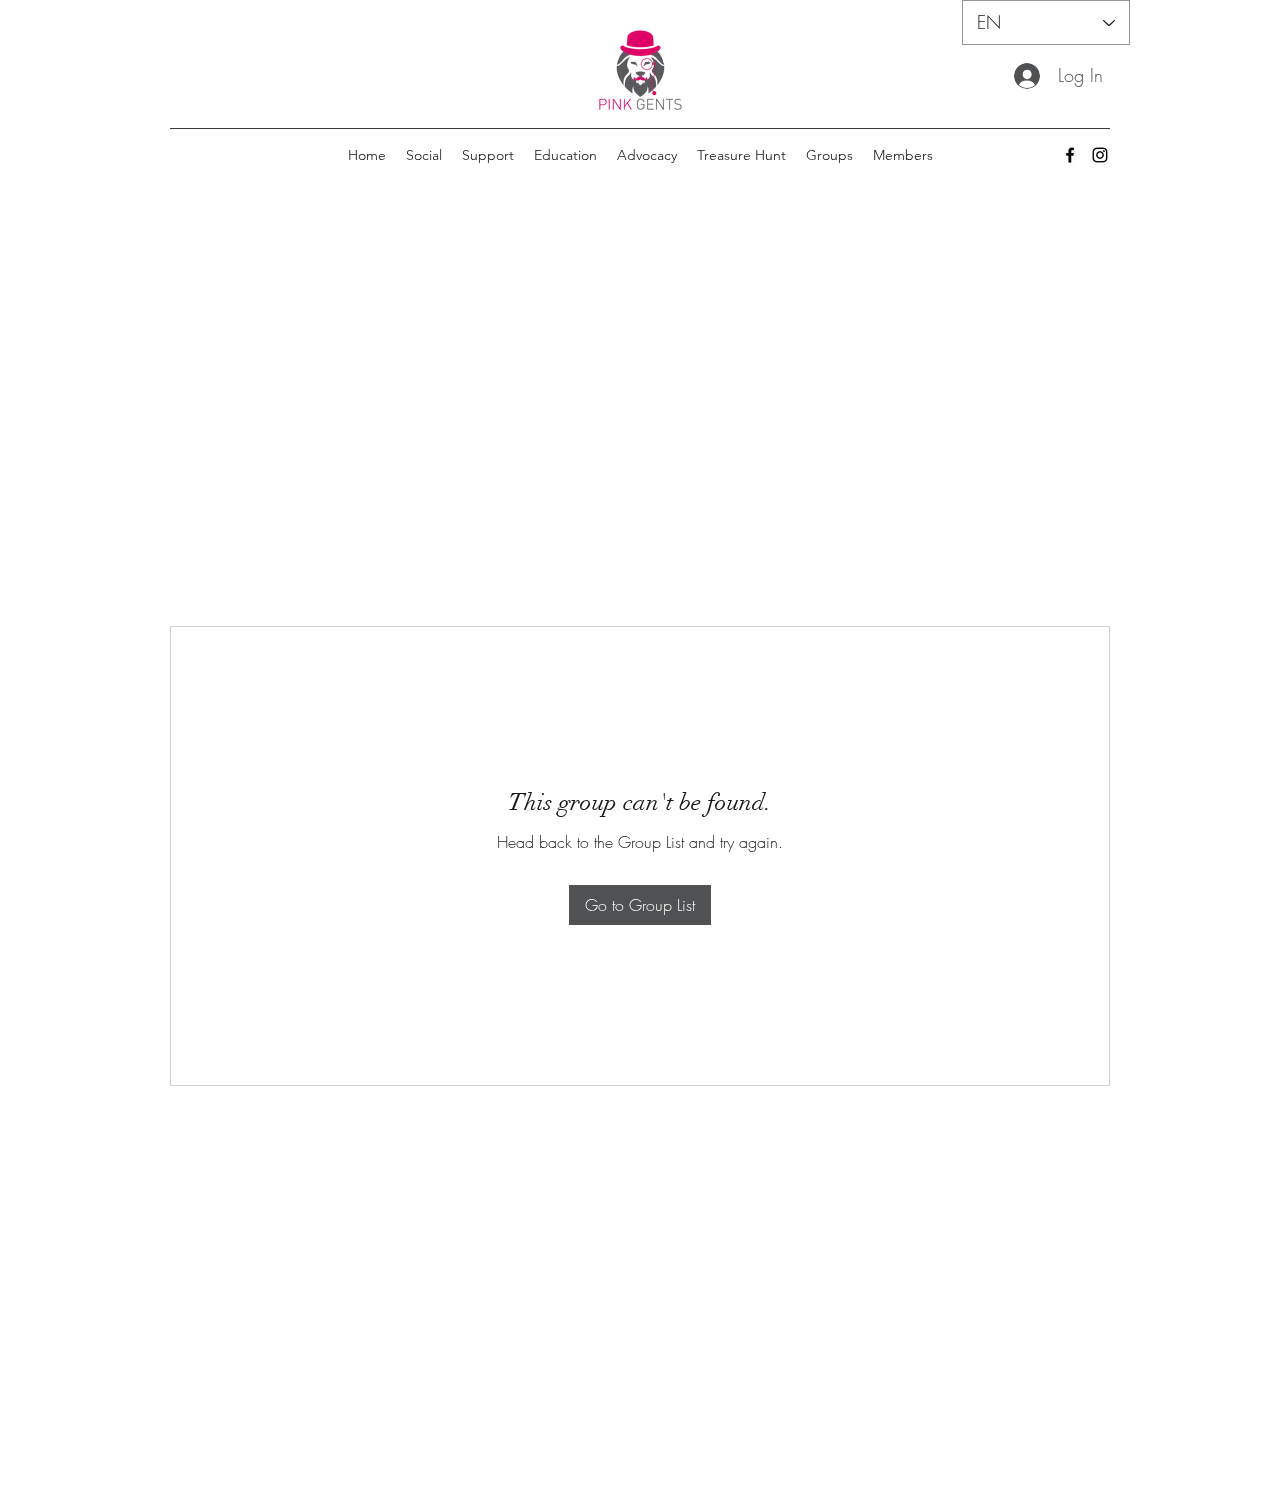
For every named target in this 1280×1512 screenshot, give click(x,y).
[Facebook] (1070, 155)
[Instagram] (1100, 155)
